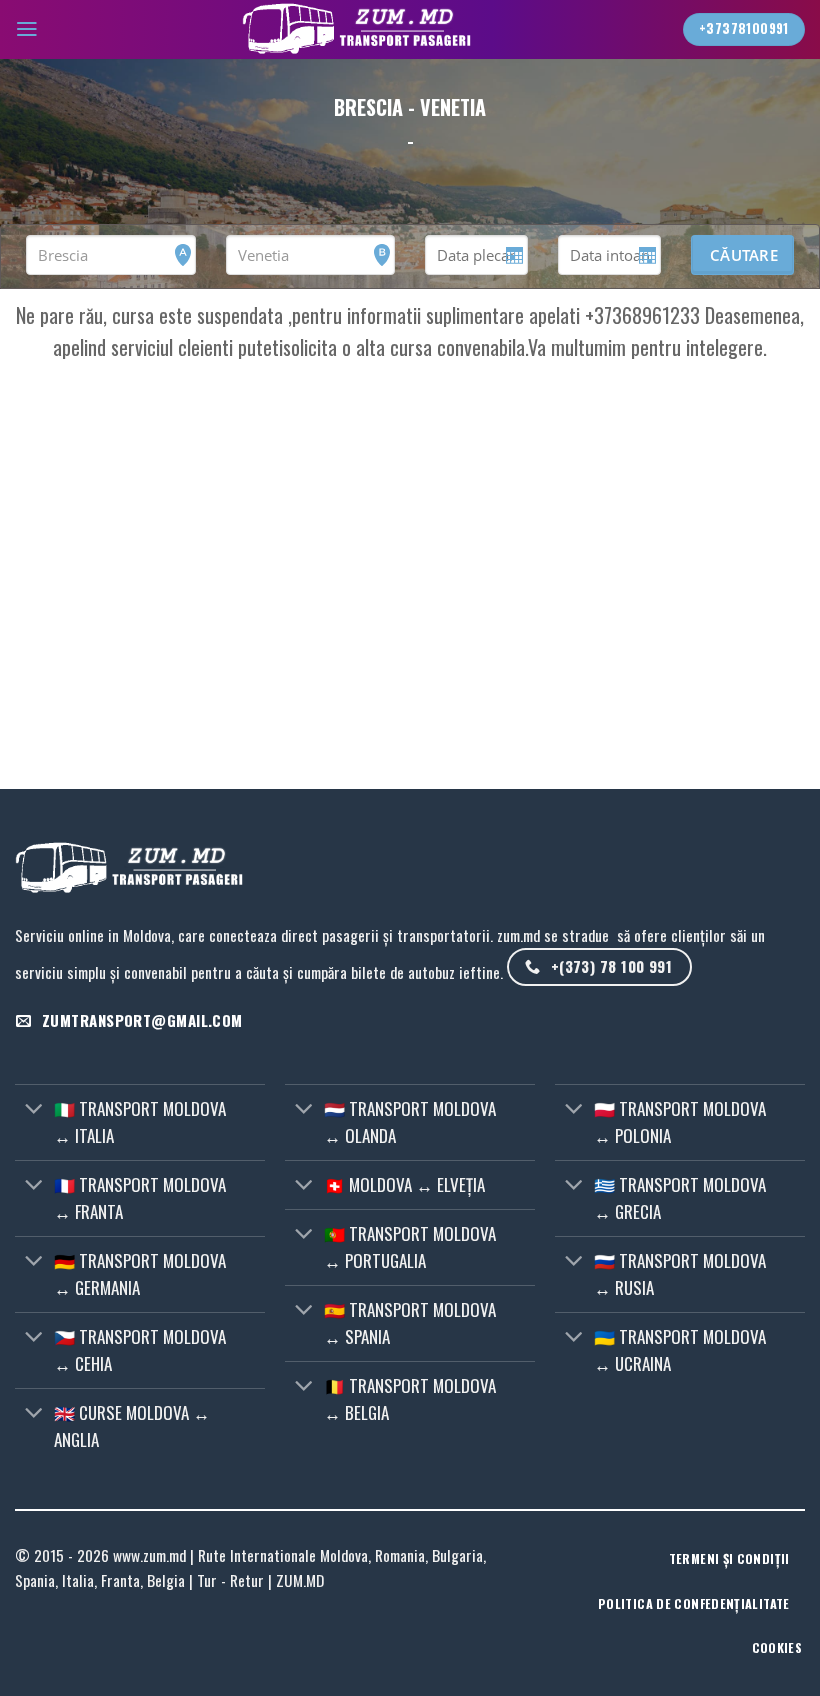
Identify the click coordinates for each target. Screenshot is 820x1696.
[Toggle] (34, 1110)
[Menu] (27, 29)
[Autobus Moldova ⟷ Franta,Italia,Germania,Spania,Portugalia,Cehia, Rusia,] (361, 29)
